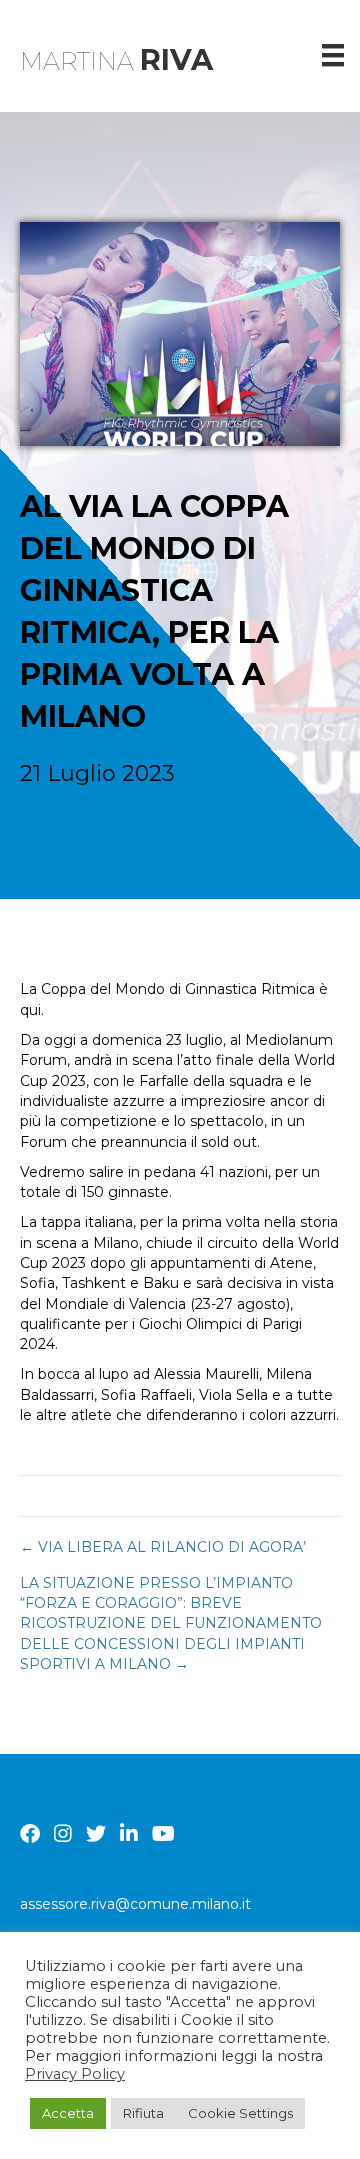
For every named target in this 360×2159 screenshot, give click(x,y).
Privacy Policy (75, 2074)
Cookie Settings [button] (240, 2113)
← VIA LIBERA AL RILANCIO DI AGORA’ (163, 1547)
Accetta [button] (68, 2113)
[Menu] (333, 55)
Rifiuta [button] (143, 2113)
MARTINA (116, 61)
